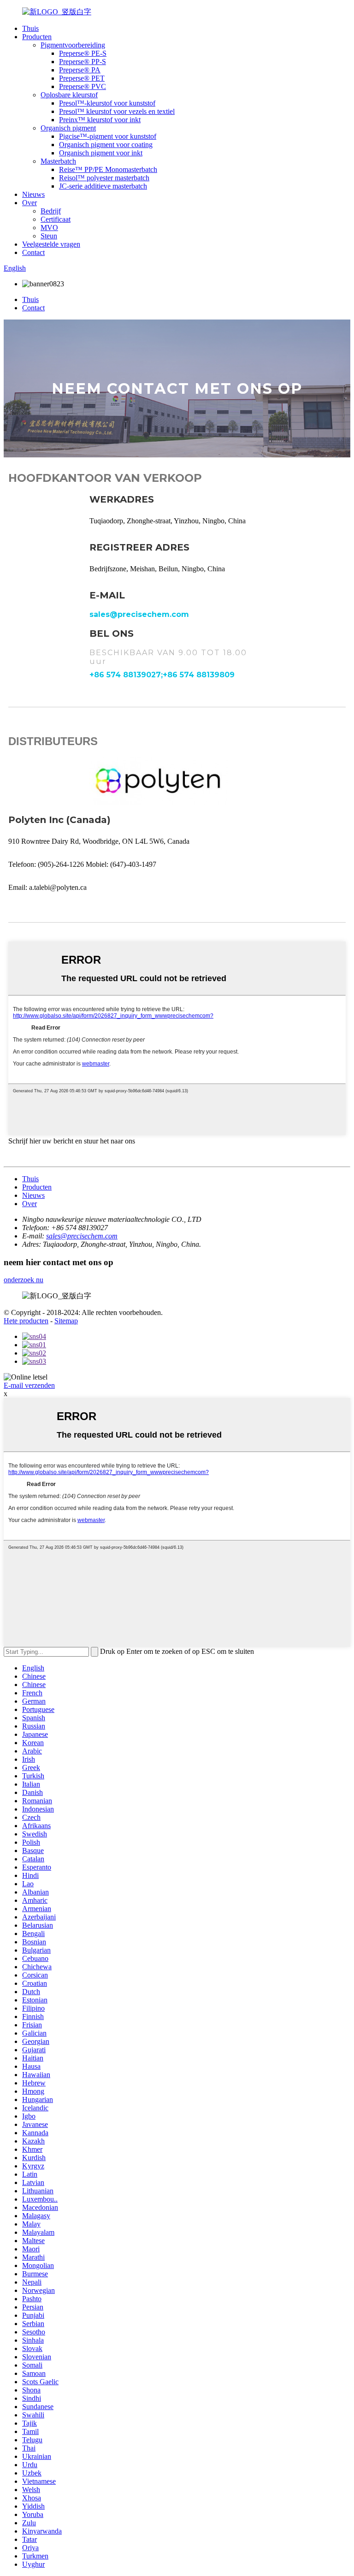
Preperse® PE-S (83, 53)
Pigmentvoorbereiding (73, 45)
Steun (49, 236)
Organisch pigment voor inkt (101, 153)
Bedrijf (51, 211)
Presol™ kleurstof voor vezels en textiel (117, 111)
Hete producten (26, 1321)
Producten (37, 37)
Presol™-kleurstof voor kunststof (107, 103)
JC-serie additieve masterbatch (103, 186)
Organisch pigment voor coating (106, 145)
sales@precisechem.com (82, 1236)
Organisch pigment (68, 128)
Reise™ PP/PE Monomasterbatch (108, 169)
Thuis (30, 28)
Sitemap (66, 1321)
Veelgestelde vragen (51, 244)
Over (29, 203)
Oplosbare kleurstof (69, 95)
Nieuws (33, 194)
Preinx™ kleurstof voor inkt (100, 120)
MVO (49, 228)
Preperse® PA (80, 70)
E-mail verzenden (29, 1385)
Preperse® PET (82, 78)
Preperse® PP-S (83, 62)
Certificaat (56, 219)
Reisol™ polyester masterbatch (104, 178)
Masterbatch (58, 161)
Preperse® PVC (83, 86)
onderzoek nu (24, 1280)
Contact (33, 252)
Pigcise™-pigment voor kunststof (108, 136)
